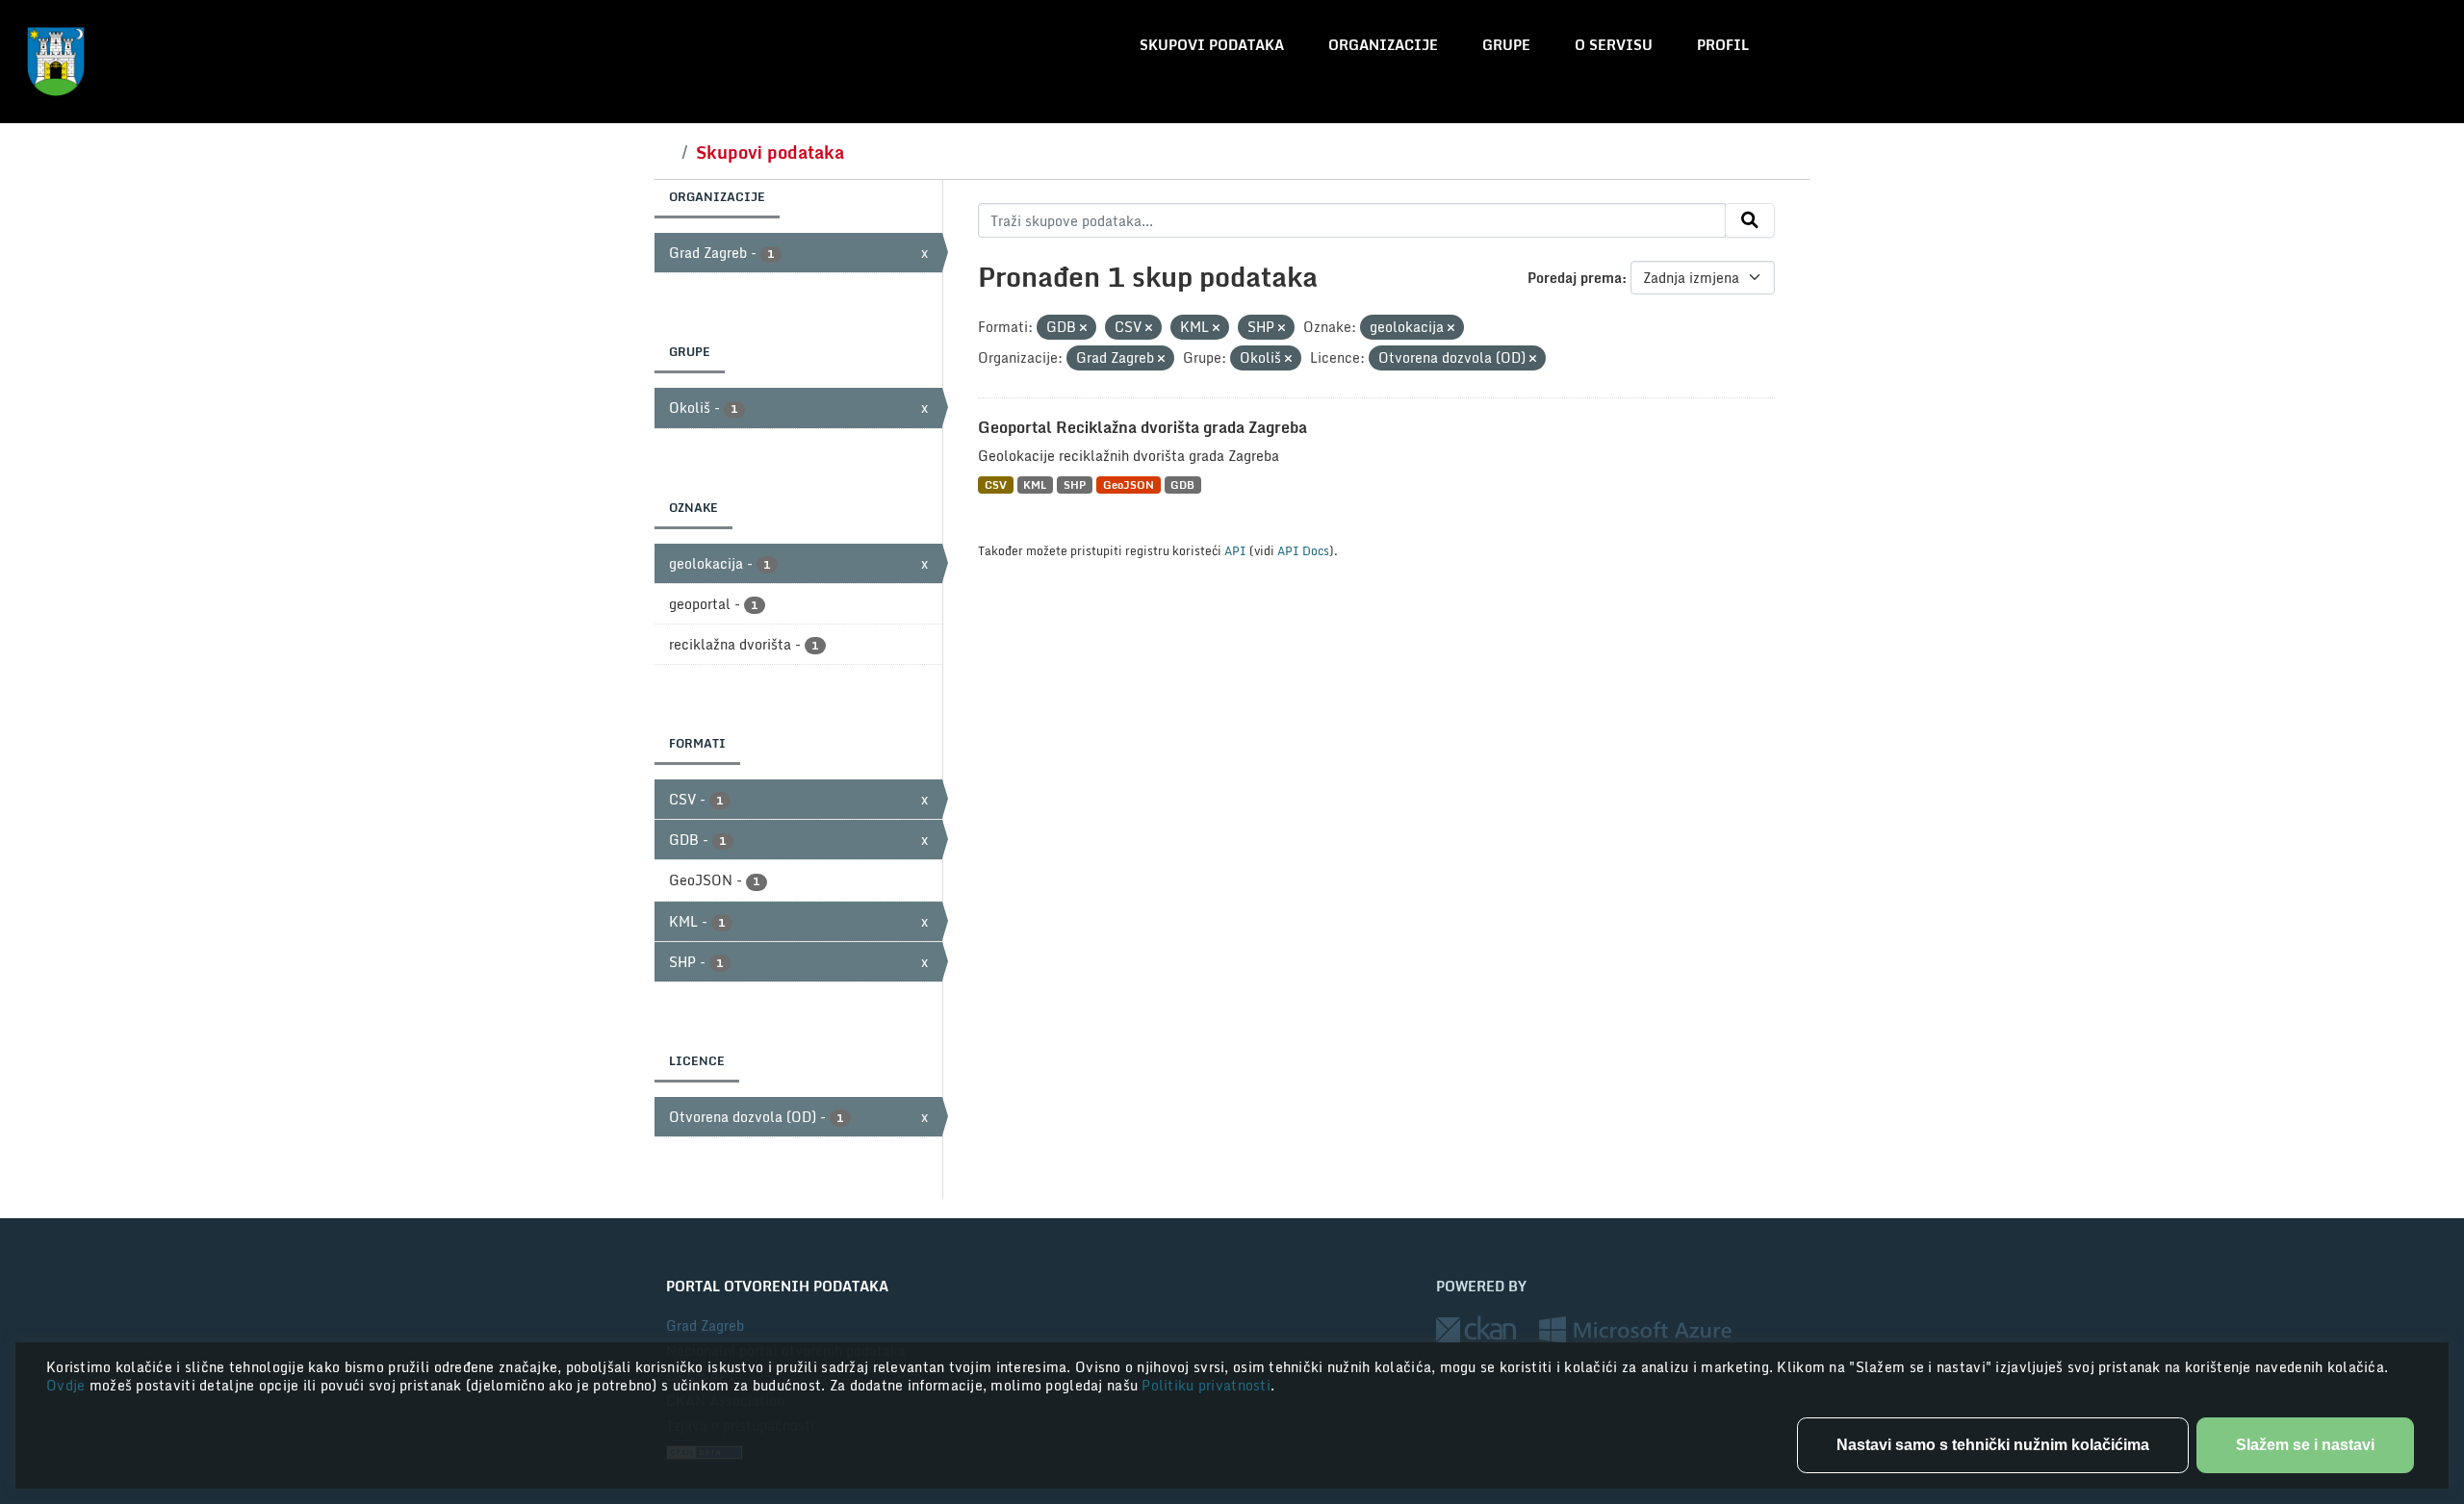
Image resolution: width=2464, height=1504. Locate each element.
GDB (1182, 484)
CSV (996, 484)
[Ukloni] (1083, 328)
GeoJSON (1129, 484)
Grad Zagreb (705, 1326)
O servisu (1614, 45)
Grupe (1506, 45)
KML (1035, 484)
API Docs (1303, 550)
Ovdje (68, 1385)
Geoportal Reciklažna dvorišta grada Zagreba (1142, 427)
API (1235, 550)
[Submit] (1750, 220)
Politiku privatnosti (1206, 1385)
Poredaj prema (1575, 278)
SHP (1075, 484)
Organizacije (1383, 45)
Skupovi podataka (1212, 45)
